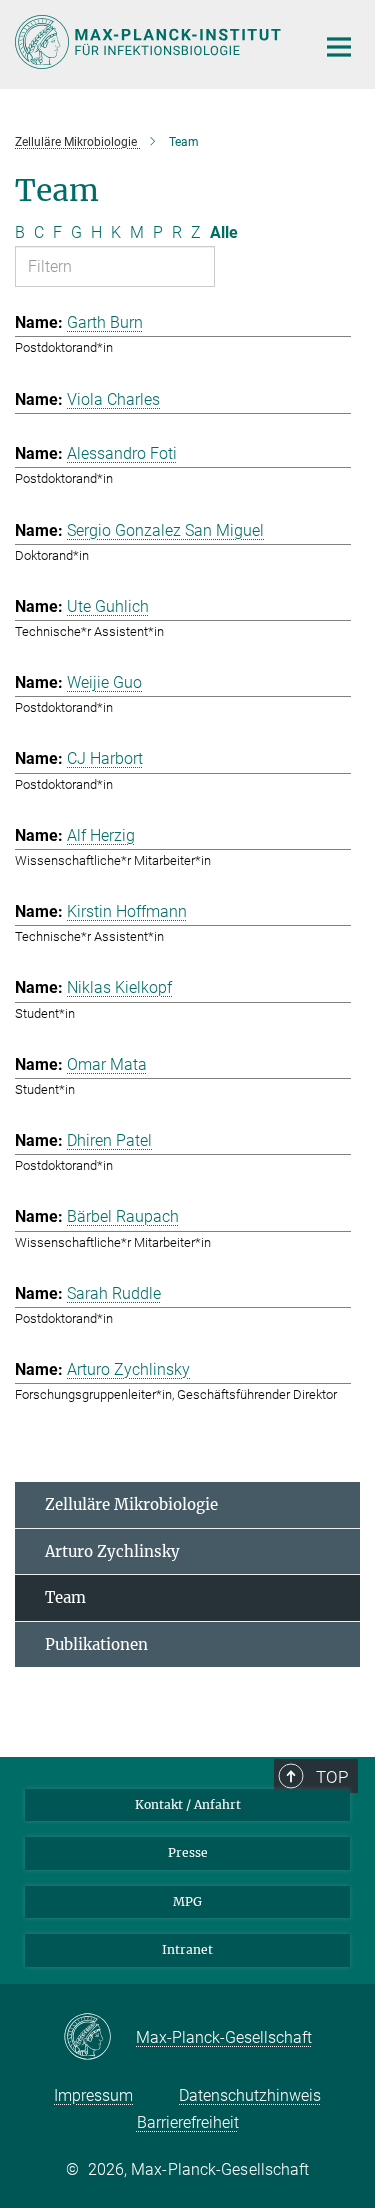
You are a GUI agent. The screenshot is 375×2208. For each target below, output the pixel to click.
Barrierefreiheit (188, 2122)
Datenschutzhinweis (250, 2095)
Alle (224, 232)
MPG (187, 1901)
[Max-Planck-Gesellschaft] (99, 2038)
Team (65, 1597)
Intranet (187, 1949)
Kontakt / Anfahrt (188, 1804)
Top (332, 1777)
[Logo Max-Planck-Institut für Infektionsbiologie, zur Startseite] (150, 42)
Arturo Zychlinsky (112, 1551)
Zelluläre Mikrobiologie (131, 1504)
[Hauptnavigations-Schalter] (339, 47)
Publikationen (96, 1644)
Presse (188, 1852)
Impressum (93, 2095)
